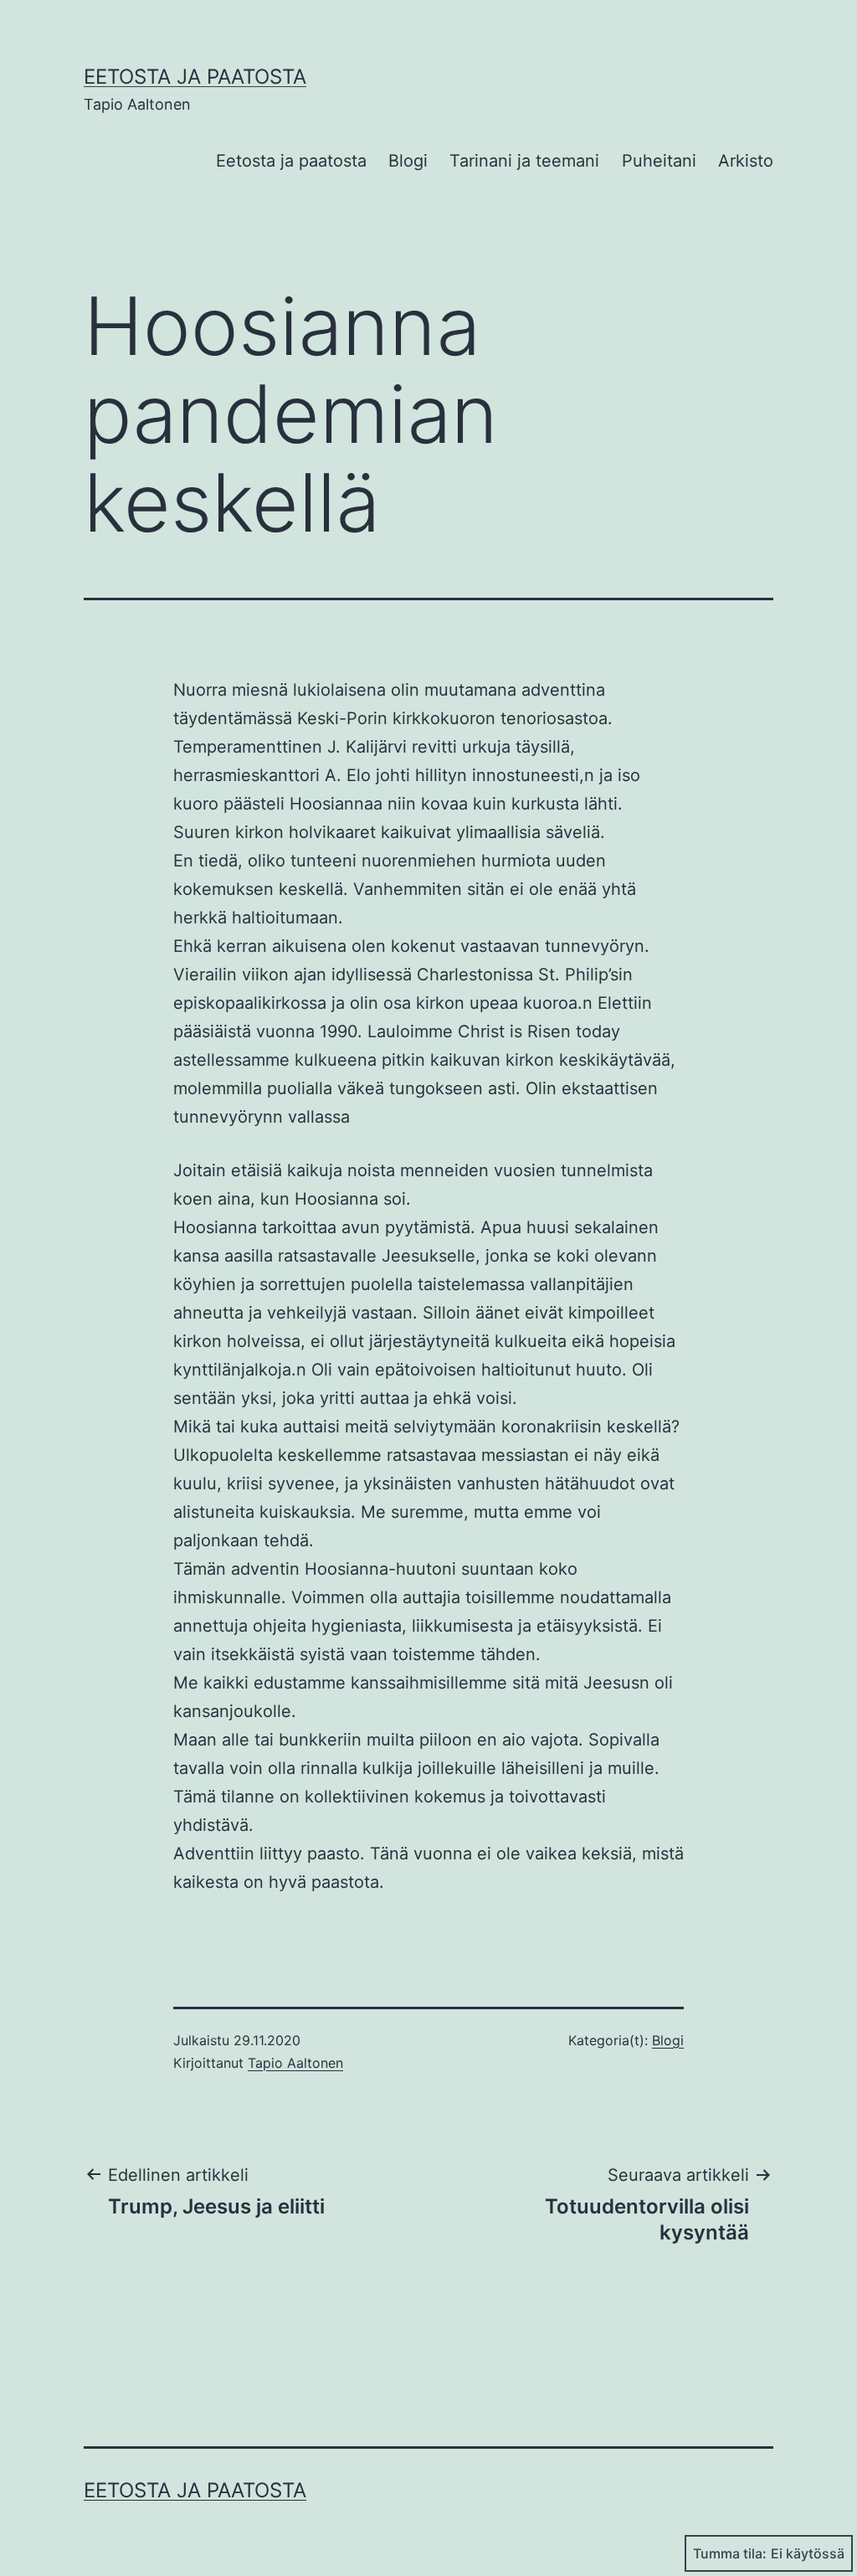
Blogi (408, 161)
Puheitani (659, 161)
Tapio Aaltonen (295, 2063)
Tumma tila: (730, 2553)
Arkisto (746, 161)
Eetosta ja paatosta (195, 77)
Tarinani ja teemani (524, 161)
